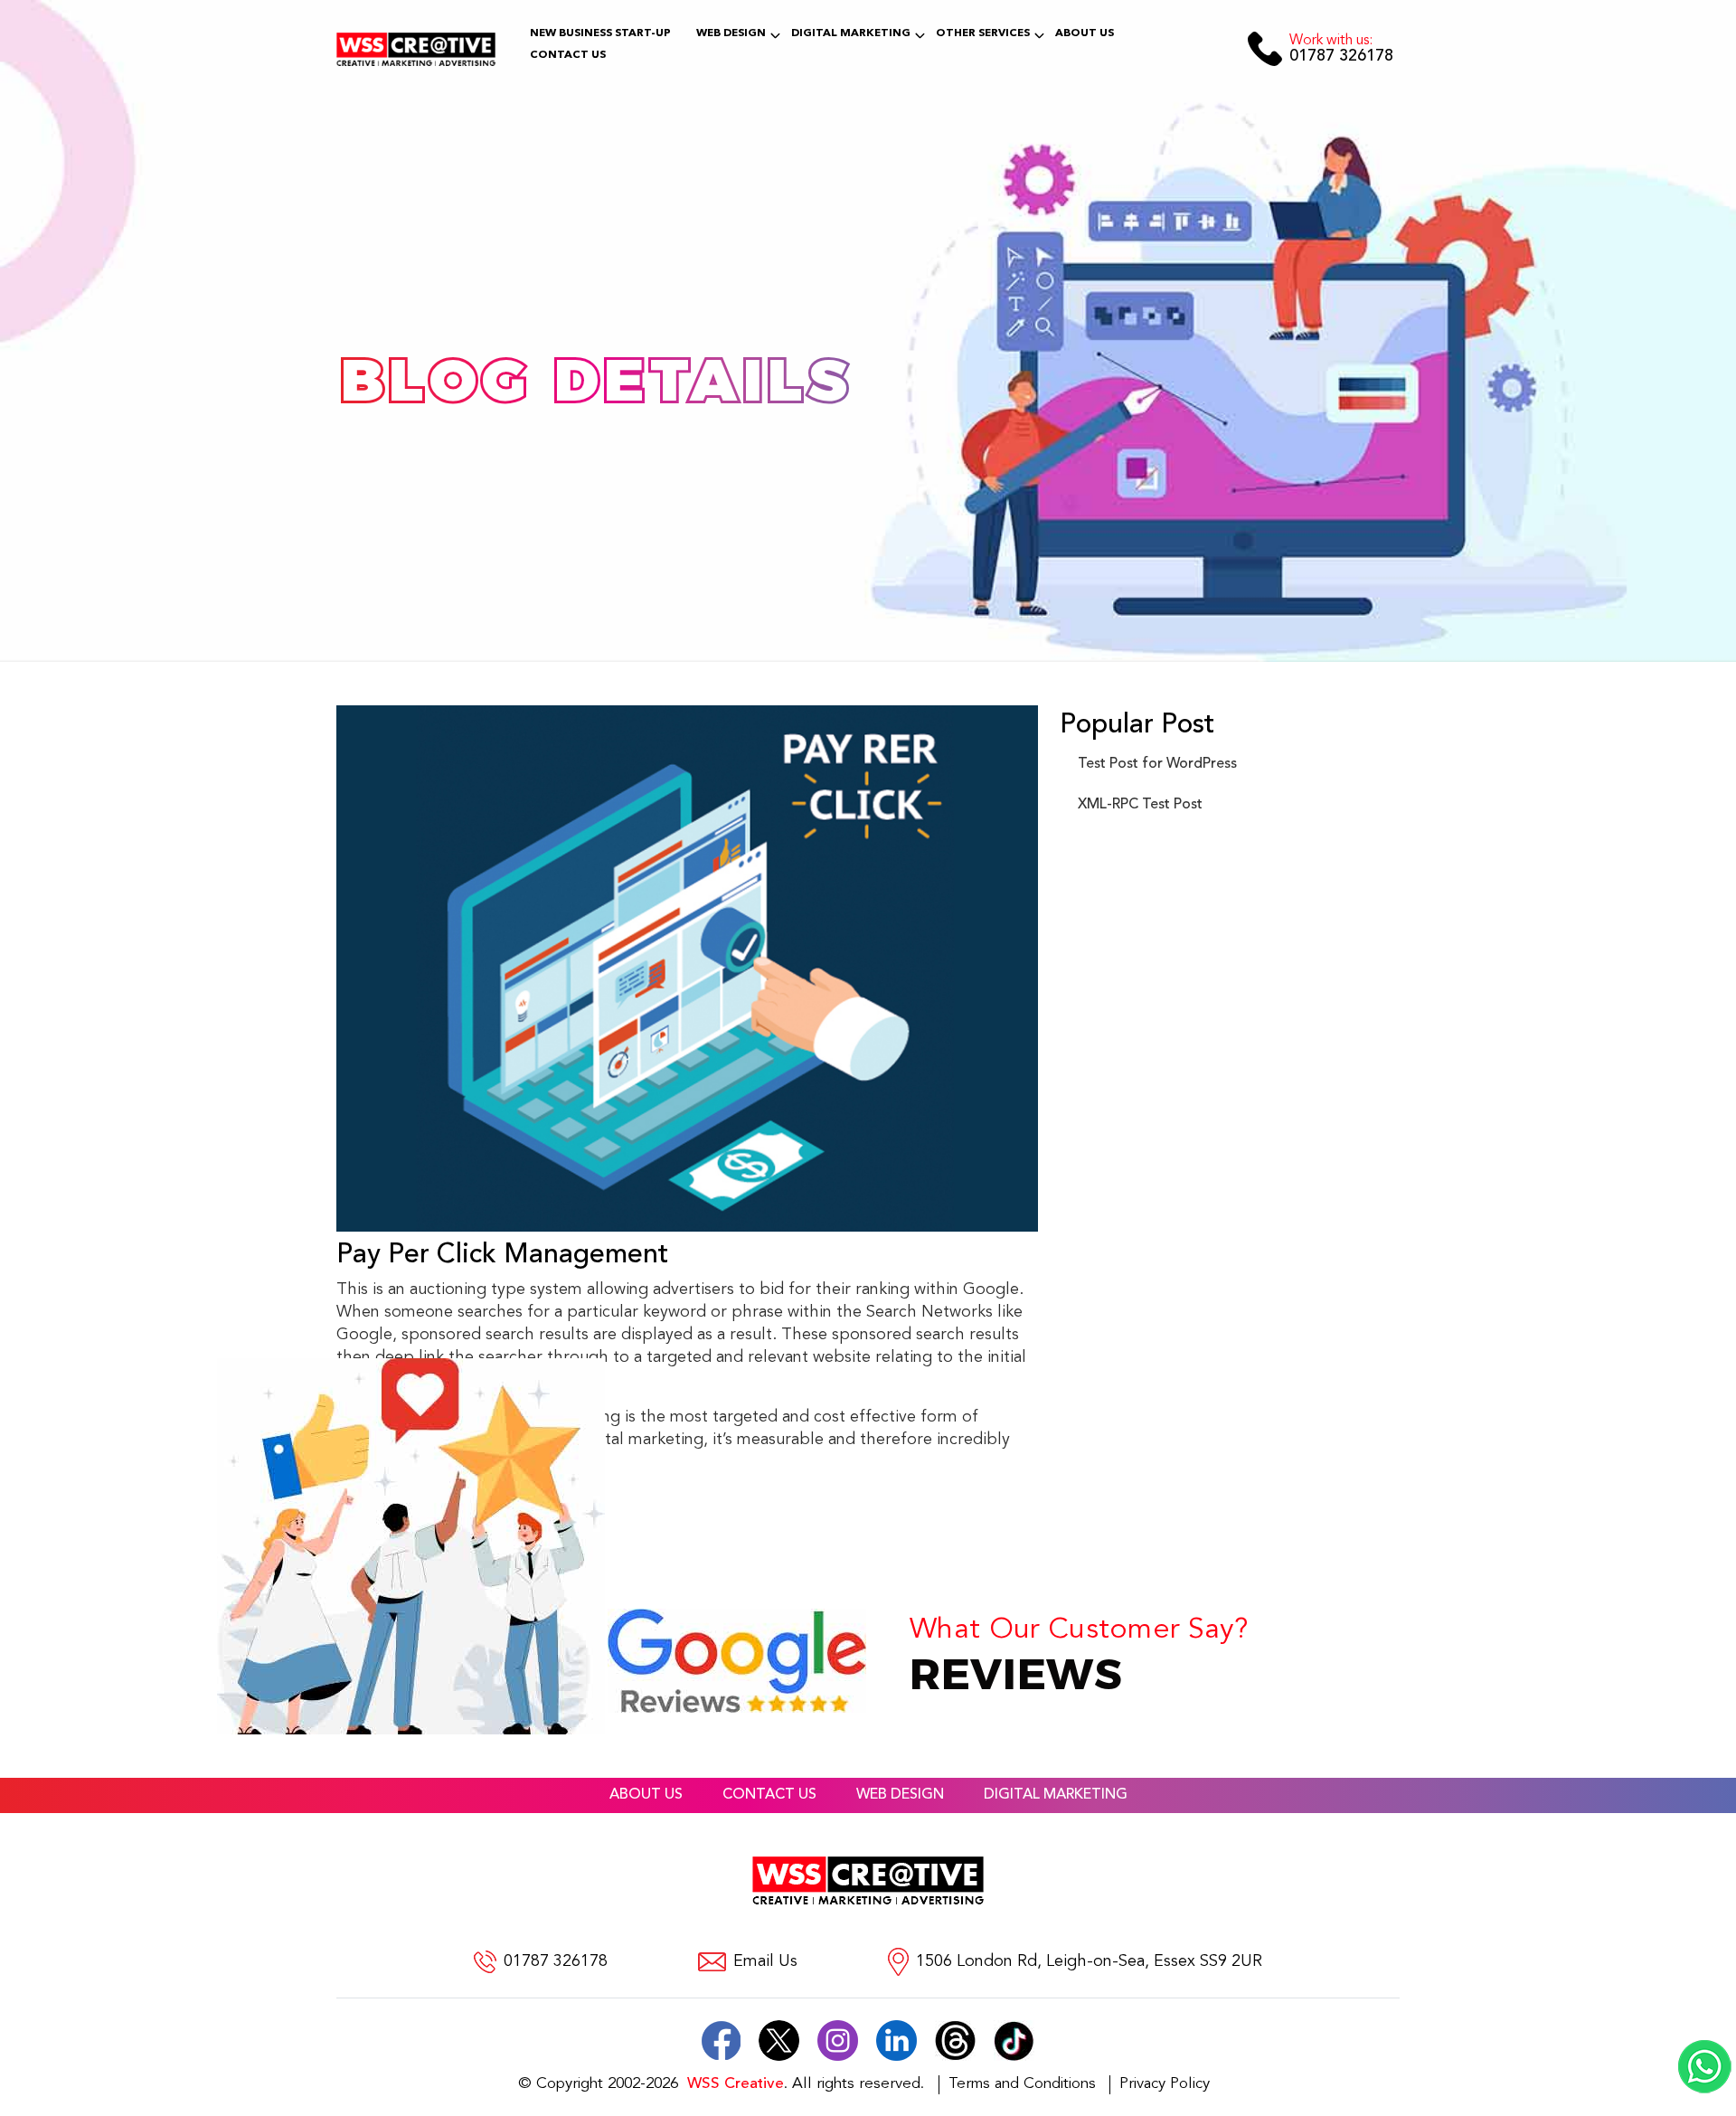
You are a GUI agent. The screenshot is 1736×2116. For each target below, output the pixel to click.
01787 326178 (1341, 49)
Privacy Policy (1165, 2084)
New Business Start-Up (600, 33)
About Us (1085, 33)
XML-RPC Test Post (1140, 805)
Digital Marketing (851, 33)
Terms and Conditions (1022, 2084)
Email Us (765, 1962)
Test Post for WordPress (1157, 764)
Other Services (983, 33)
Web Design (731, 33)
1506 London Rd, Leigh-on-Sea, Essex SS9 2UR (1089, 1962)
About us (646, 1795)
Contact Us (568, 55)
